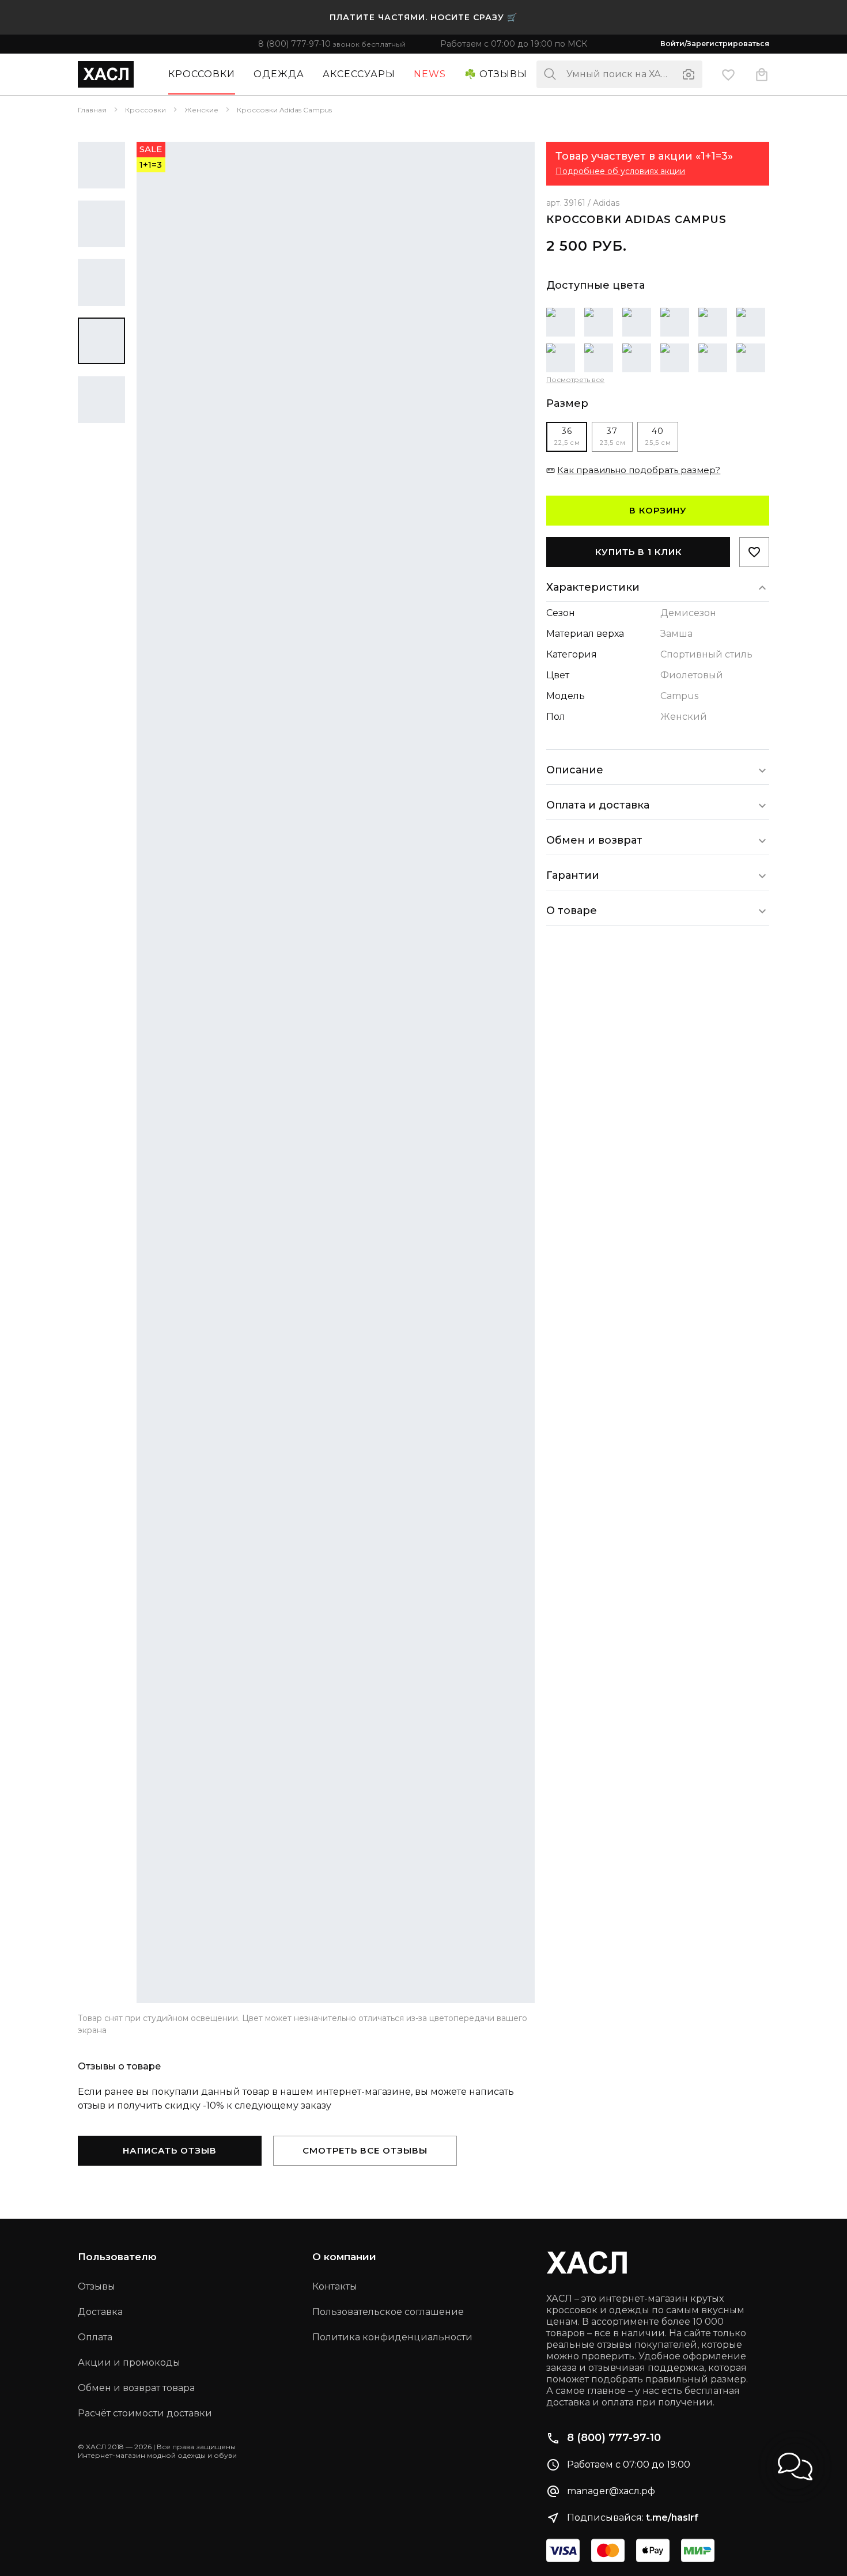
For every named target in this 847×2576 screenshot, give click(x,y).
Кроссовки (202, 74)
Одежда (279, 74)
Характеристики (593, 587)
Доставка (100, 2312)
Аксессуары (359, 74)
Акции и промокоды (129, 2362)
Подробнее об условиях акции (620, 171)
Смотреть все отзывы (365, 2150)
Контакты (335, 2286)
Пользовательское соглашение (388, 2312)
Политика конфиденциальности (392, 2337)
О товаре (572, 911)
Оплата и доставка (598, 805)
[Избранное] (728, 74)
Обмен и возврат (594, 840)
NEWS (430, 74)
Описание (575, 770)
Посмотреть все (575, 379)
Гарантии (573, 875)
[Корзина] (762, 74)
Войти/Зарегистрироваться (715, 44)
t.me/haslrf (672, 2518)
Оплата (95, 2337)
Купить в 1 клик (638, 552)
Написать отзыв (170, 2150)
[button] (795, 2467)
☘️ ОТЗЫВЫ (496, 74)
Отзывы (97, 2286)
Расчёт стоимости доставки (145, 2413)
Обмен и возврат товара (136, 2388)
